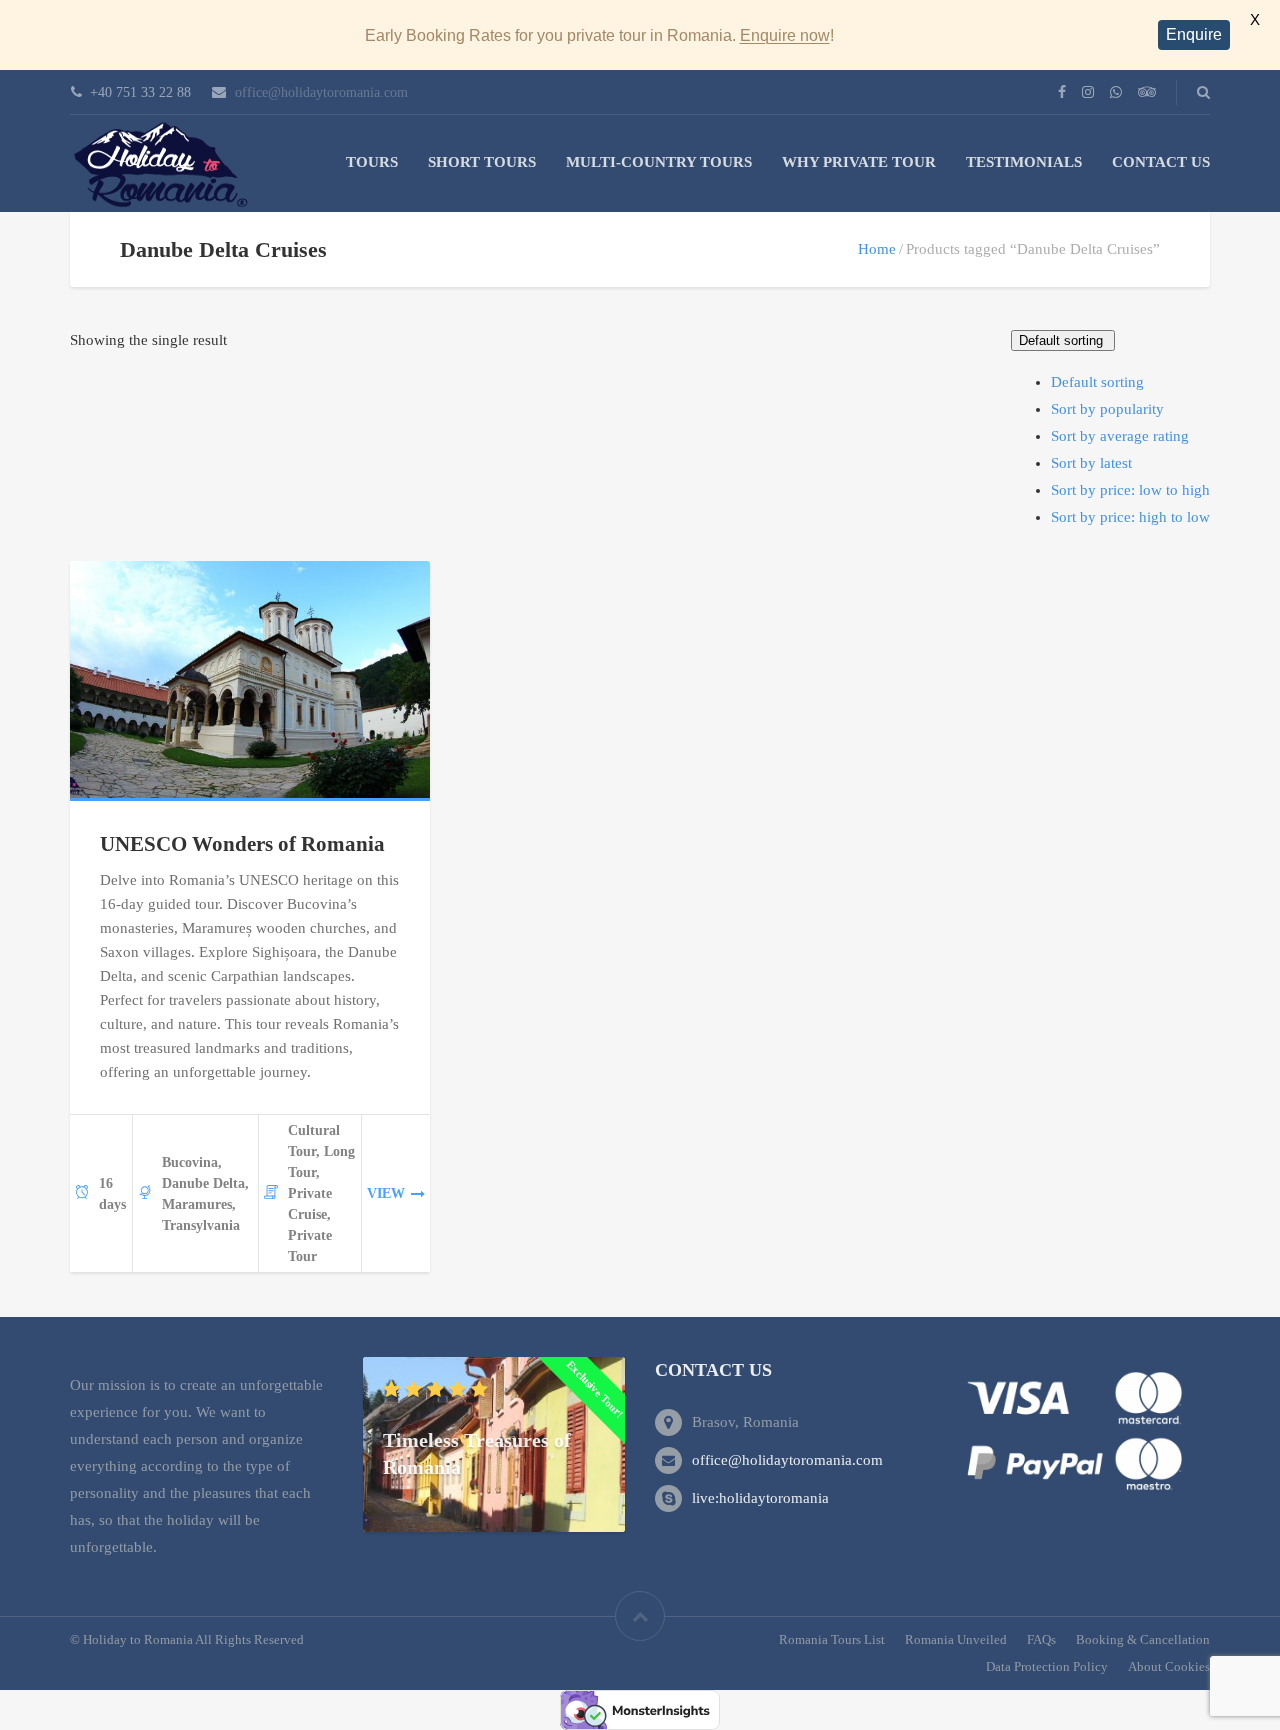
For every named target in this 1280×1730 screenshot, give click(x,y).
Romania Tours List (832, 1639)
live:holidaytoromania (760, 1498)
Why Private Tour (859, 162)
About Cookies (1169, 1666)
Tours (372, 162)
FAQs (1041, 1639)
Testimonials (1024, 162)
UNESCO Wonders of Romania (242, 844)
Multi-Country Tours (659, 162)
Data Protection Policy (1047, 1666)
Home (877, 249)
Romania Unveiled (956, 1639)
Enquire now (785, 35)
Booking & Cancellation (1143, 1639)
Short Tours (482, 162)
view (386, 1193)
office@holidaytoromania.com (321, 92)
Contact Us (1161, 162)
